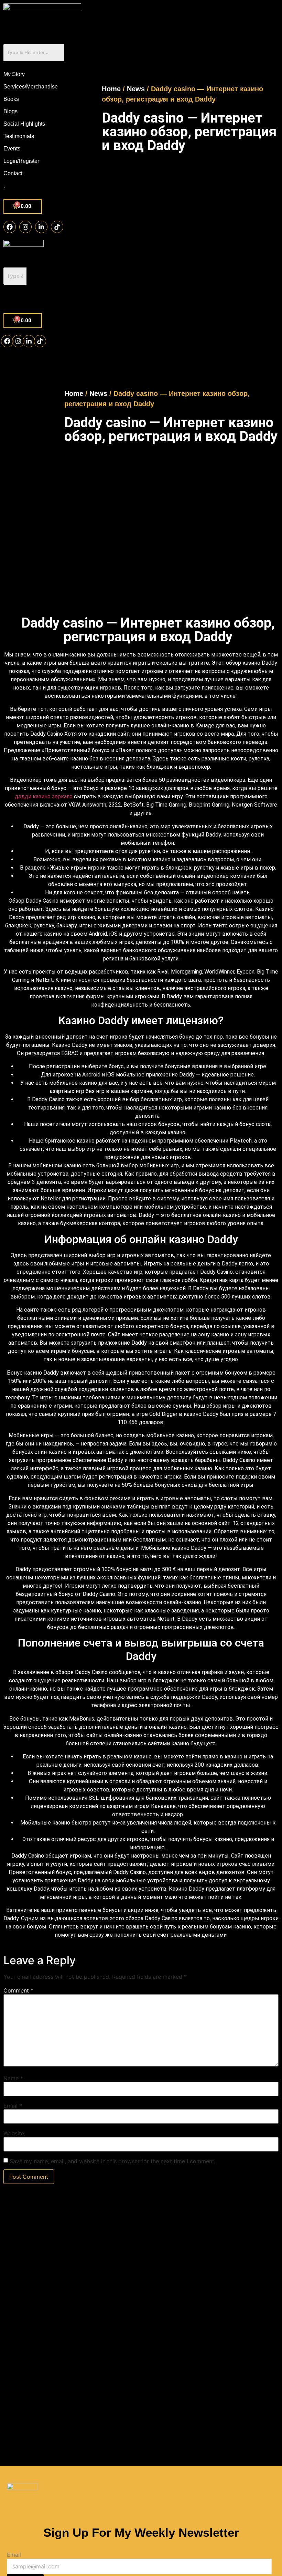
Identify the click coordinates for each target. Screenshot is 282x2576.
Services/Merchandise (31, 87)
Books (11, 99)
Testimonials (19, 136)
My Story (14, 74)
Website (14, 2133)
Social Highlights (24, 124)
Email (13, 2106)
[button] (23, 299)
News (136, 89)
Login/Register (21, 161)
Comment (18, 1990)
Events (12, 149)
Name (13, 2078)
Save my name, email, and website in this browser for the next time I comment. (113, 2161)
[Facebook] (10, 227)
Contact (13, 173)
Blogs (10, 111)
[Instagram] (25, 227)
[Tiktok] (57, 227)
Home (111, 89)
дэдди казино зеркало (44, 796)
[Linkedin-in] (41, 227)
